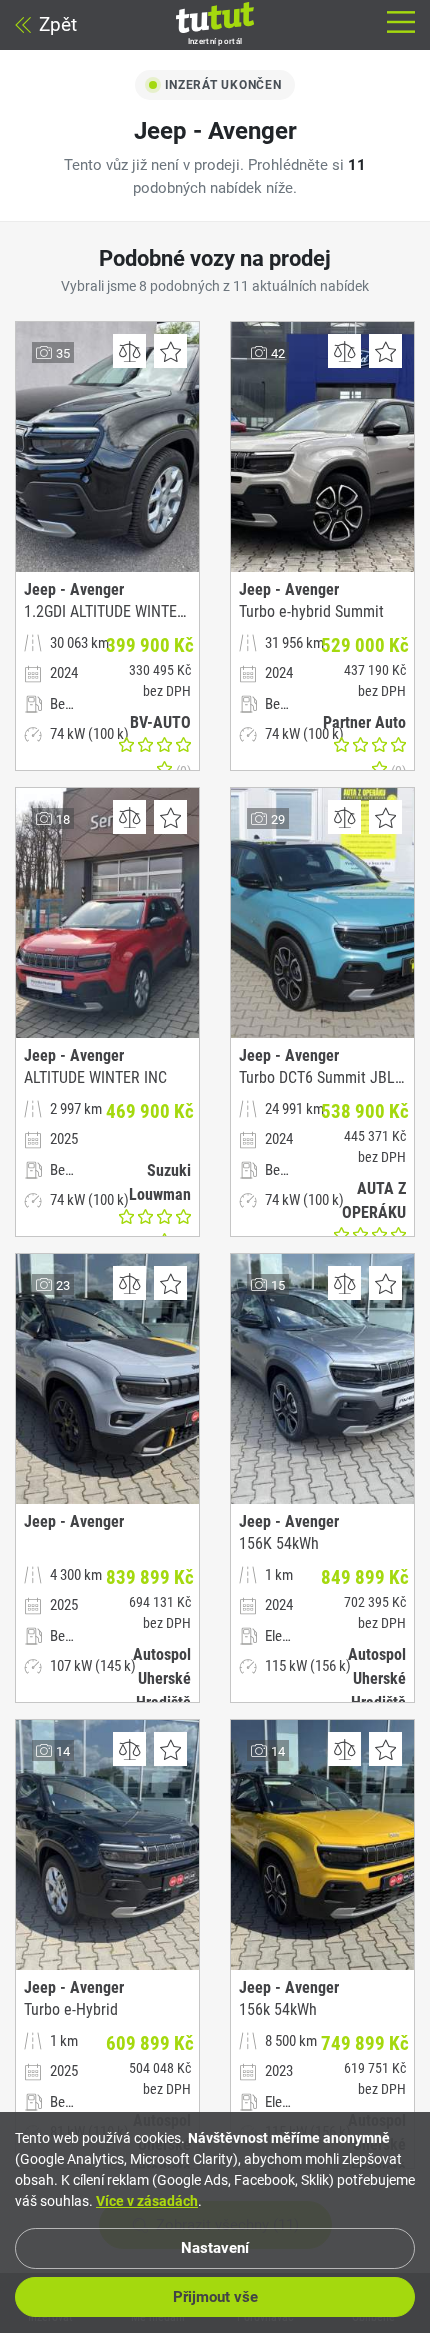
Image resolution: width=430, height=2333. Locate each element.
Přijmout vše (215, 2297)
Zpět (58, 24)
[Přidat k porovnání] (129, 351)
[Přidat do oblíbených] (170, 351)
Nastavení (215, 2248)
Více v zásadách (147, 2201)
